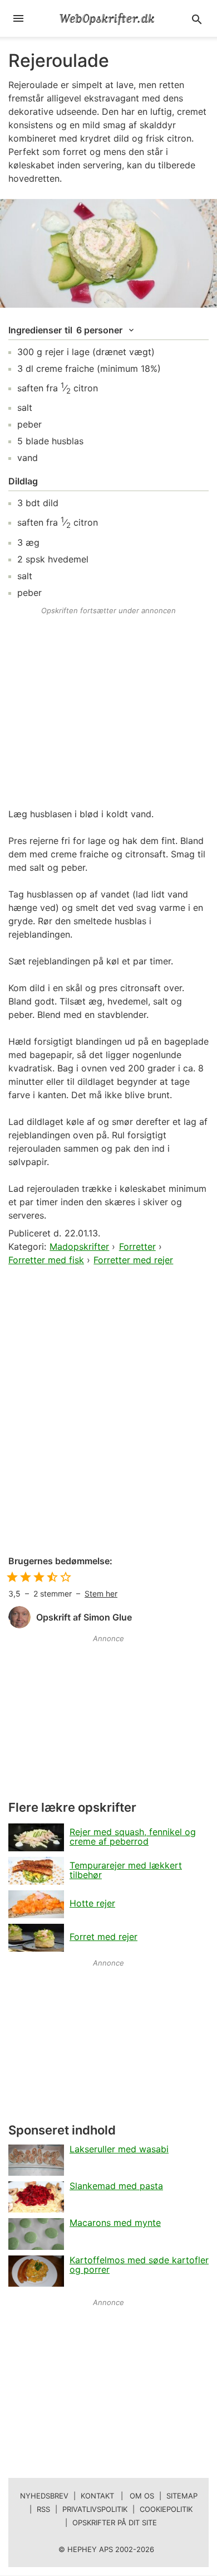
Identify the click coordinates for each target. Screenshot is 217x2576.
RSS (43, 2509)
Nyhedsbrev (44, 2496)
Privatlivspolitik (95, 2509)
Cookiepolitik (166, 2509)
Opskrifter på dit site (115, 2522)
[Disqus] (108, 1411)
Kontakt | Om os (117, 2496)
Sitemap (182, 2496)
